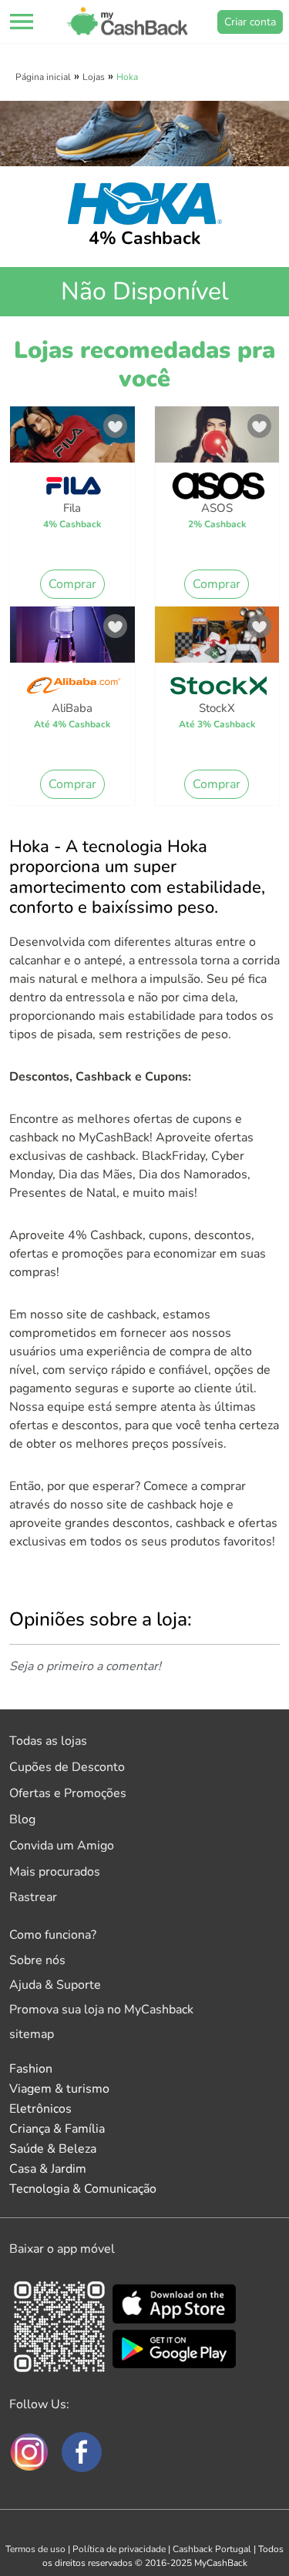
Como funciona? (53, 1935)
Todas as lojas (48, 1741)
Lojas (94, 77)
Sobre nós (37, 1960)
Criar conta (250, 22)
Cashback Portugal (212, 2549)
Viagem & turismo (59, 2089)
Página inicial (43, 77)
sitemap (32, 2034)
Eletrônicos (40, 2109)
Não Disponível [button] (144, 291)
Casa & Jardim (48, 2169)
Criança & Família (57, 2129)
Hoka (127, 77)
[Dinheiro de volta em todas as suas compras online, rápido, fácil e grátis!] (127, 22)
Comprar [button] (72, 584)
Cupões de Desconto (67, 1767)
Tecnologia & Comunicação (83, 2189)
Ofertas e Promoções (68, 1793)
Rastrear (33, 1897)
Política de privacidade (119, 2549)
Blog (22, 1819)
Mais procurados (55, 1872)
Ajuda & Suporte (55, 1985)
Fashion (31, 2069)
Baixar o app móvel (62, 2249)
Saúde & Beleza (53, 2149)
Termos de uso (35, 2549)
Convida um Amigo (62, 1846)
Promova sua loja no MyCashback (101, 2010)
